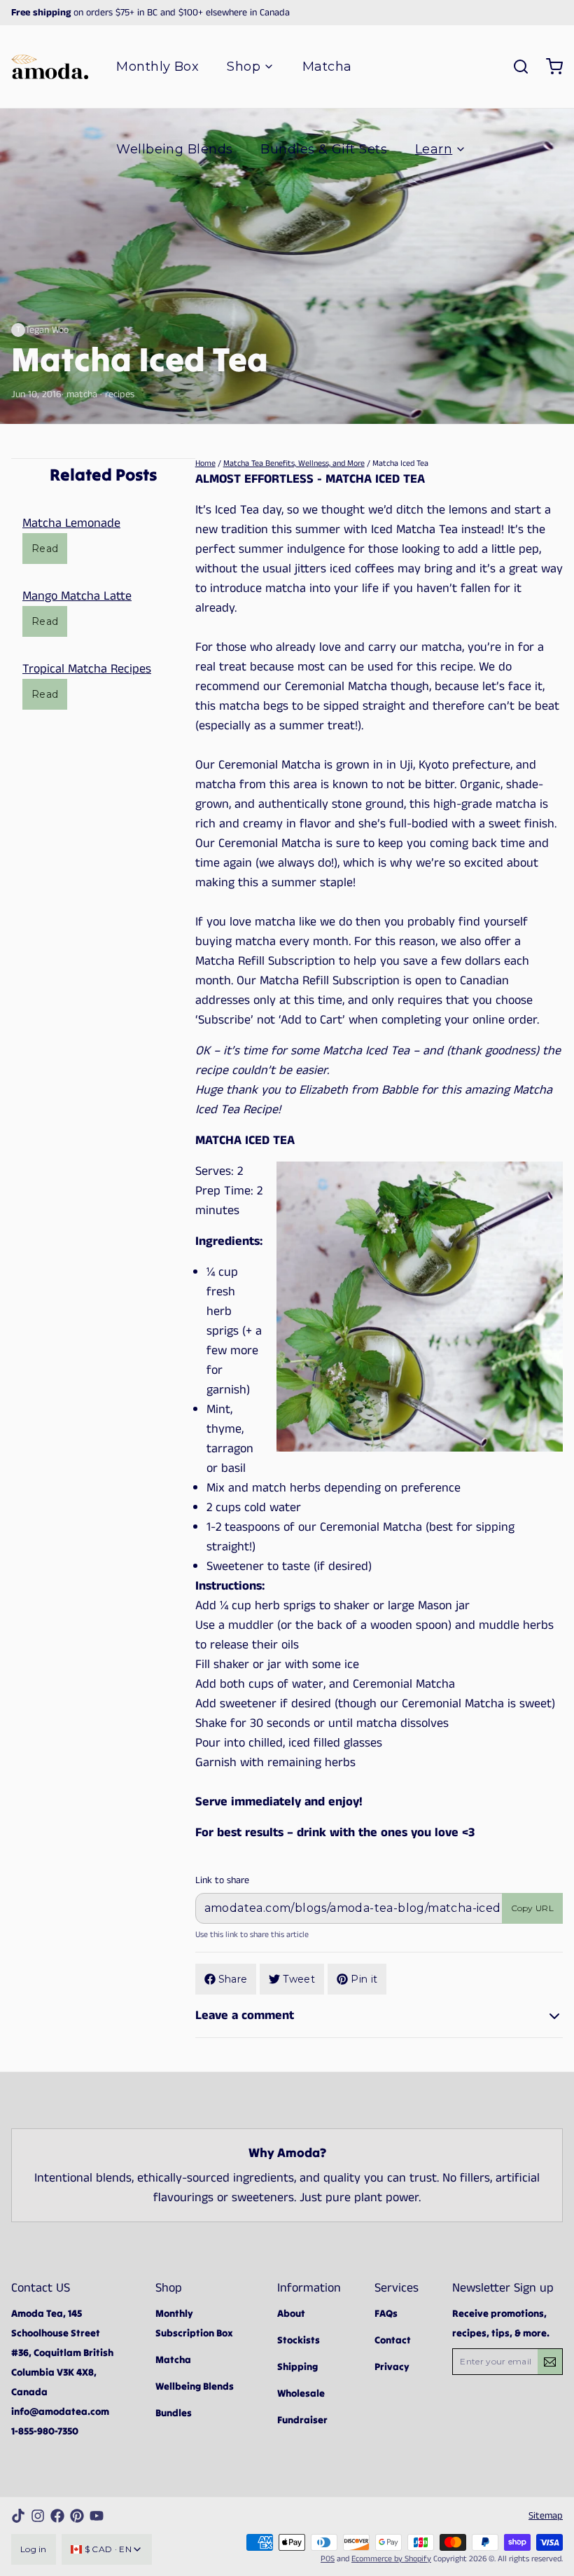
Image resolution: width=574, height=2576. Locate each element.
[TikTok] (18, 2516)
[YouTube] (97, 2516)
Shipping (297, 2367)
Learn (434, 149)
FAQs (386, 2313)
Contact (393, 2340)
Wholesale (301, 2393)
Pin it (364, 1979)
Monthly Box (157, 67)
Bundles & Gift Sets (324, 149)
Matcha (327, 67)
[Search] (515, 67)
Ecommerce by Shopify (391, 2559)
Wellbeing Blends (174, 149)
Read (45, 549)
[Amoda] (50, 67)
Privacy (392, 2367)
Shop (244, 67)
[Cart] (549, 67)
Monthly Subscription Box (194, 2323)
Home (205, 463)
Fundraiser (302, 2420)
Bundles (174, 2413)
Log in (34, 2549)
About (291, 2313)
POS (328, 2559)
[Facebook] (57, 2516)
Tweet (299, 1979)
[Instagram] (38, 2516)
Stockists (299, 2340)
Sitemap (546, 2516)
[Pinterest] (77, 2516)
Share (233, 1979)
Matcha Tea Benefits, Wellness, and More (294, 463)
